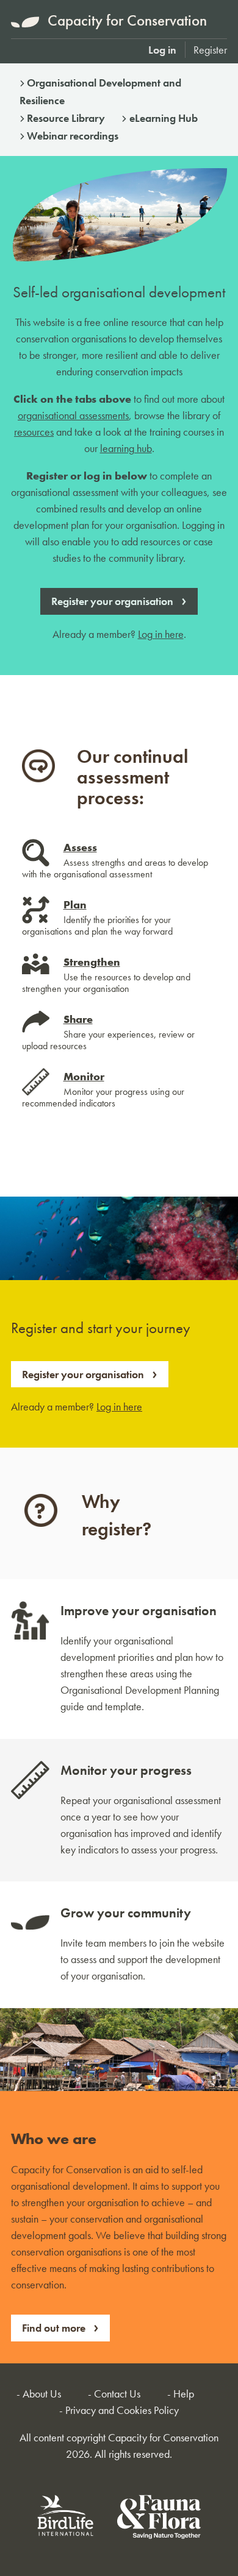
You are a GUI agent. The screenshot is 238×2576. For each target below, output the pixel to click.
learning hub (126, 448)
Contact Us (117, 2394)
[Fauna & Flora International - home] (159, 2519)
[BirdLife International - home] (66, 2519)
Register (210, 50)
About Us (42, 2394)
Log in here (161, 634)
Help (184, 2394)
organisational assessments (73, 415)
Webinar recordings (73, 136)
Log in (162, 50)
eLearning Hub (164, 118)
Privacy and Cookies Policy (122, 2410)
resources (34, 432)
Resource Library (66, 118)
